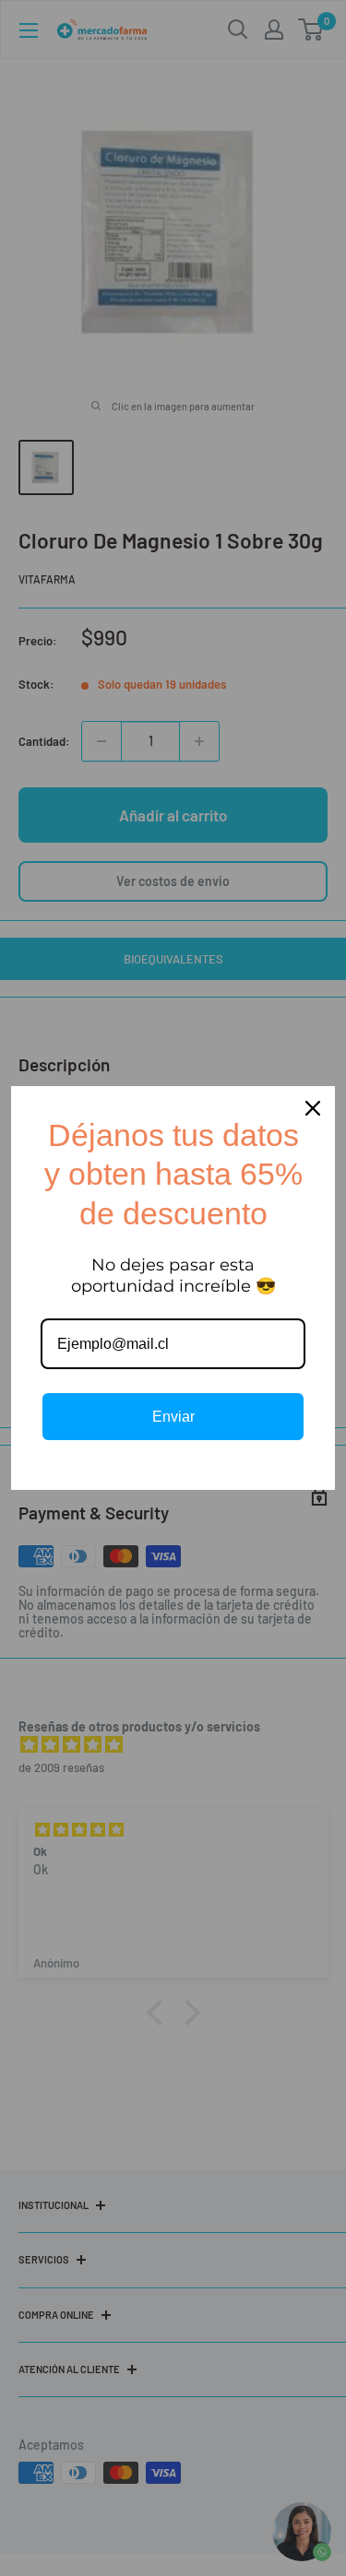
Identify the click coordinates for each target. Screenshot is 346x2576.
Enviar (173, 1417)
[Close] (313, 1108)
